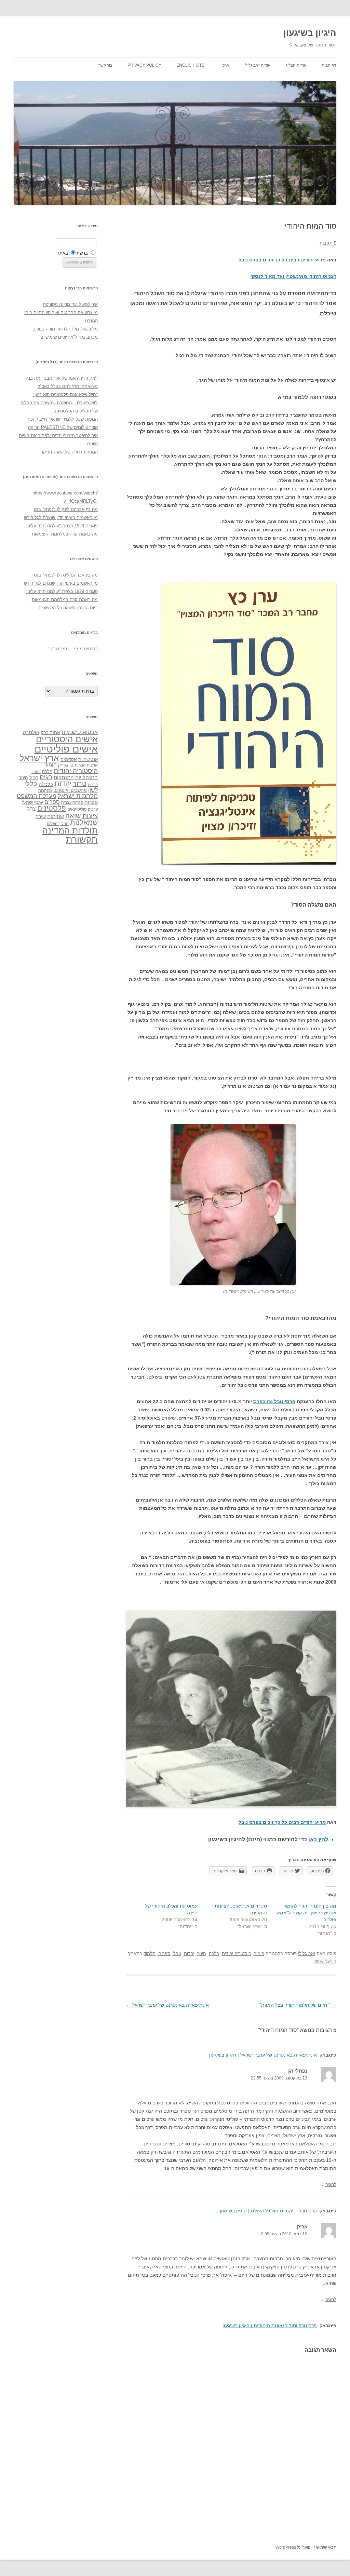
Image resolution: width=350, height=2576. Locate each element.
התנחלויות (86, 777)
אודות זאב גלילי (258, 65)
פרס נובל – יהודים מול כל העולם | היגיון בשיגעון (268, 2211)
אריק (302, 2227)
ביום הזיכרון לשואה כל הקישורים (68, 608)
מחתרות (45, 790)
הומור (259, 1954)
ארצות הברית (86, 765)
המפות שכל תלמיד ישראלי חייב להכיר (62, 419)
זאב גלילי (307, 1954)
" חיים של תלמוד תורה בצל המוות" (298, 2005)
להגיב (331, 2185)
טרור (80, 784)
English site (190, 65)
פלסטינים (52, 808)
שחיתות (56, 816)
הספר (36, 772)
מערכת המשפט (37, 796)
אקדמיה (69, 759)
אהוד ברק (50, 732)
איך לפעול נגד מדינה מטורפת (70, 304)
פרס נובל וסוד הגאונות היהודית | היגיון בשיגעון (270, 2326)
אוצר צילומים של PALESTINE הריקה (63, 427)
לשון (93, 790)
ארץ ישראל (39, 758)
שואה (73, 816)
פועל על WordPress (293, 2547)
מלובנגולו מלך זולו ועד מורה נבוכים (65, 329)
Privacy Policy (144, 65)
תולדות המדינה (70, 830)
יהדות (189, 1954)
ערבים (93, 809)
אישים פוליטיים (66, 749)
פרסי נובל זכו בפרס (274, 1401)
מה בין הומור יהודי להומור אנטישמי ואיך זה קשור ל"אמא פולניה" (307, 1913)
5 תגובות (328, 243)
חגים (46, 777)
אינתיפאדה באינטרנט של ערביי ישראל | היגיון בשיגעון (263, 2055)
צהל (31, 809)
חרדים (93, 785)
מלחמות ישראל (78, 796)
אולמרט (31, 732)
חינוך (201, 1954)
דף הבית (329, 65)
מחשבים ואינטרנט (70, 790)
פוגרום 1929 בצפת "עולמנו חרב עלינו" (62, 526)
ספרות (91, 802)
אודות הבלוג (296, 65)
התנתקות (64, 777)
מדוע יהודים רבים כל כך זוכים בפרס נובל (282, 260)
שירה (41, 816)
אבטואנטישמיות (80, 732)
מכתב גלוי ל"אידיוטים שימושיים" (68, 337)
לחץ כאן (318, 1839)
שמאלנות (84, 822)
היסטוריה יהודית (237, 1954)
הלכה (214, 1954)
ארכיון (224, 65)
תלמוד (150, 1954)
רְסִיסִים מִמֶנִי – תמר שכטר (73, 649)
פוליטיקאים (77, 809)
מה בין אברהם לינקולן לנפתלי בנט (66, 509)
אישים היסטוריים (67, 739)
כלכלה (46, 784)
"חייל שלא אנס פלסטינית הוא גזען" (65, 395)
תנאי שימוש (326, 2547)
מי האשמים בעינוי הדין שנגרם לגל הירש (61, 518)
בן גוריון (66, 765)
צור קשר (105, 65)
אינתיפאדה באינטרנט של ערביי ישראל (167, 2005)
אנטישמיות (88, 760)
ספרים (164, 1954)
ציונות (90, 816)
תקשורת (82, 839)
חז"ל (34, 777)
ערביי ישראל (33, 802)
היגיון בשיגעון (310, 33)
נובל (177, 1954)
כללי (31, 783)
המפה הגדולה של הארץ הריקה (69, 452)
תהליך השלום (58, 824)
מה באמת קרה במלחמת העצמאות (65, 534)
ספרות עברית (72, 802)
